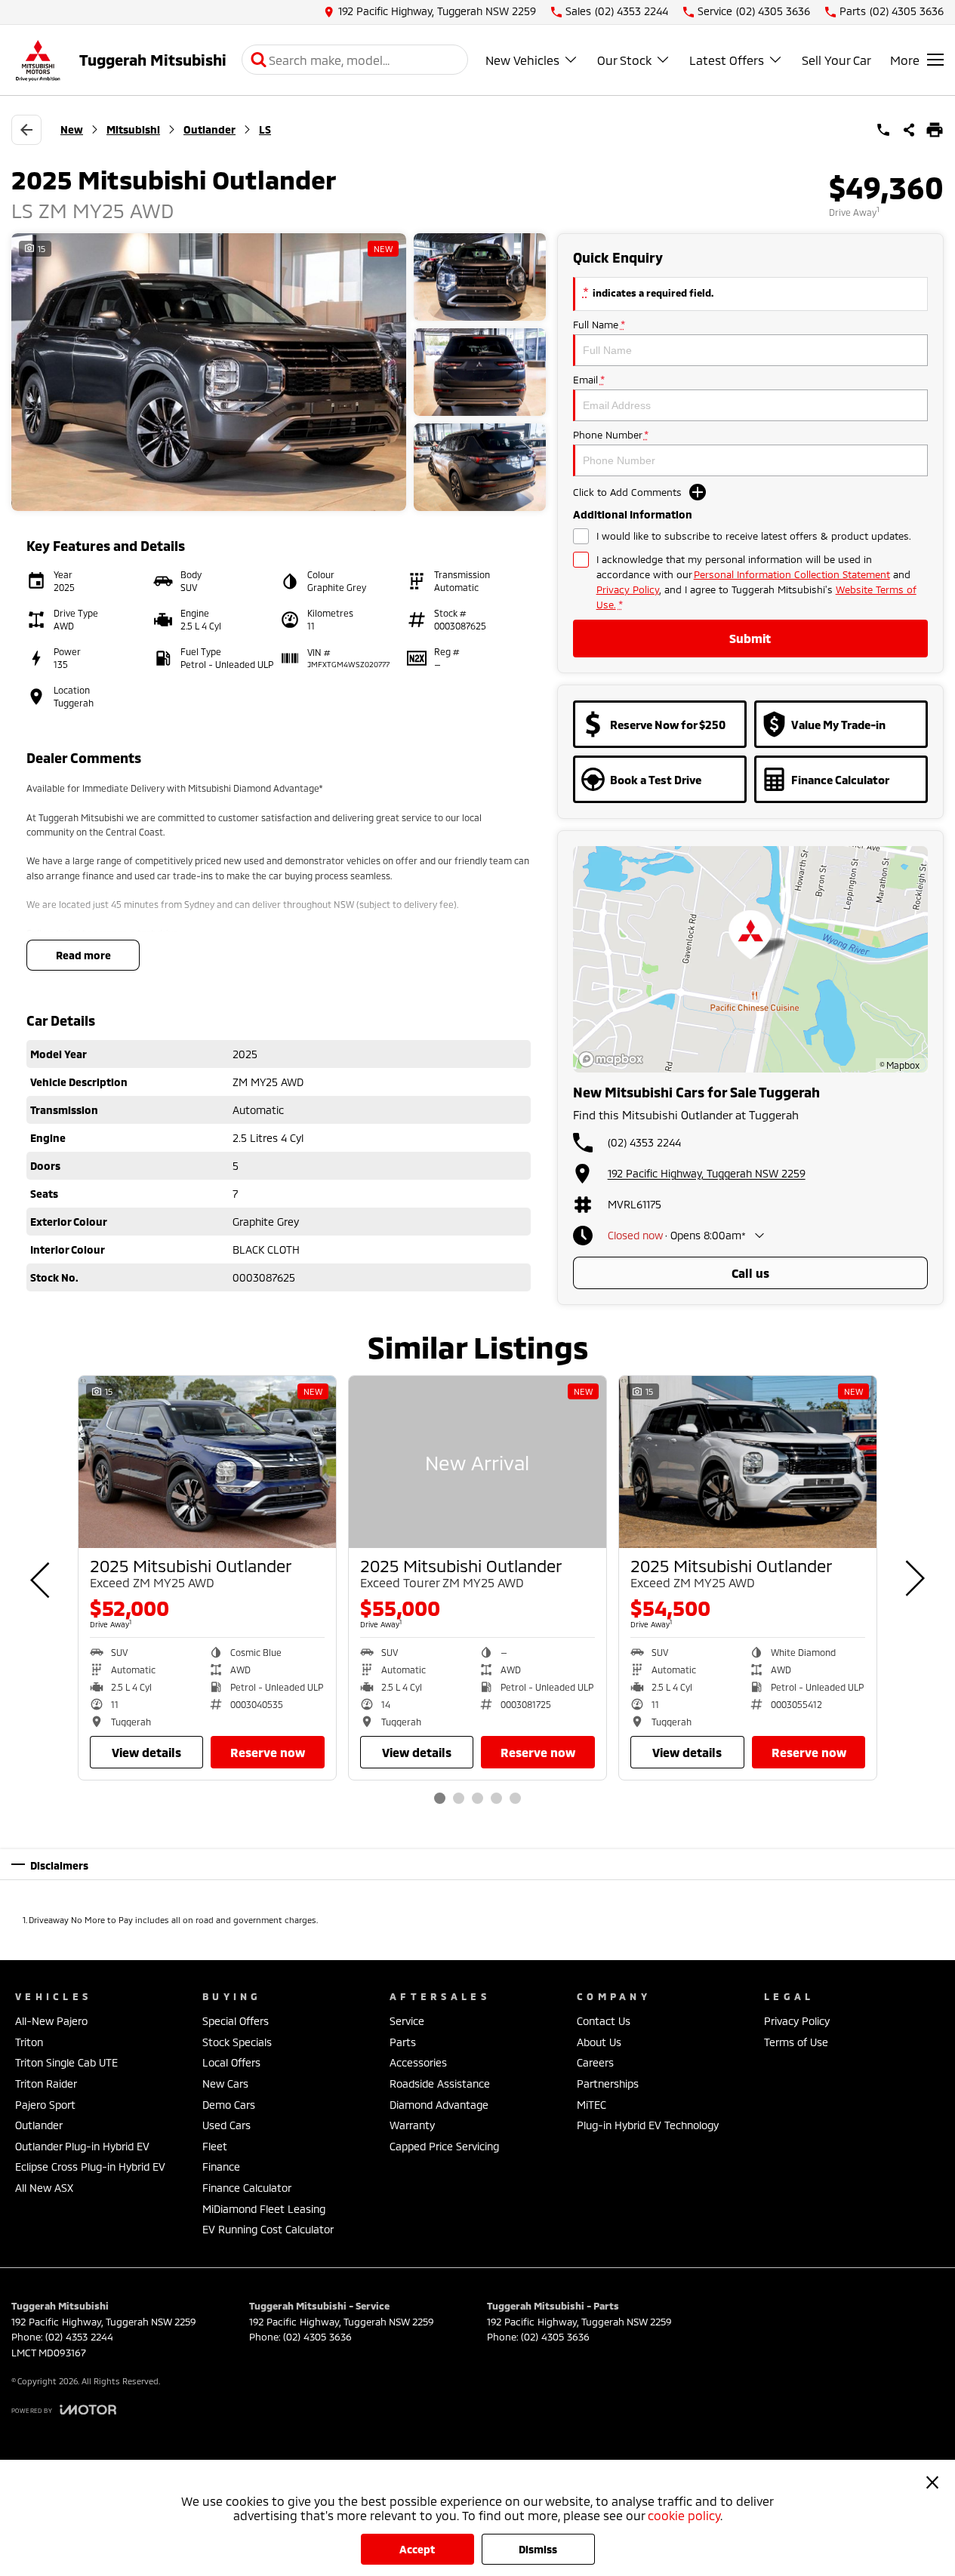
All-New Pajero (51, 2021)
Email (588, 380)
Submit (750, 638)
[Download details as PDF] (935, 130)
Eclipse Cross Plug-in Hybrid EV (90, 2167)
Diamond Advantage (439, 2105)
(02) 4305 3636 (317, 2337)
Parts (403, 2042)
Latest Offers (727, 60)
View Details (146, 1752)
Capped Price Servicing (444, 2146)
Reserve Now (268, 1752)
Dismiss (538, 2549)
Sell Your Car (836, 60)
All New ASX (44, 2188)
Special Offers (236, 2021)
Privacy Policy (628, 589)
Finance (221, 2167)
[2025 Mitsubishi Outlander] (207, 1462)
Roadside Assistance (440, 2084)
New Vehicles (522, 60)
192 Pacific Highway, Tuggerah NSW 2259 (707, 1173)
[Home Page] (38, 60)
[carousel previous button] (42, 1578)
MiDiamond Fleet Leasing (264, 2209)
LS (265, 129)
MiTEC (591, 2105)
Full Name (599, 325)
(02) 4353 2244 (644, 1142)
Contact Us (604, 2021)
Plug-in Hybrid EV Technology (648, 2125)
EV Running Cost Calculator (268, 2229)
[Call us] (883, 130)
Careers (595, 2062)
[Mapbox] (614, 1059)
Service (407, 2021)
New (72, 129)
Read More (83, 955)
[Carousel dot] (440, 1798)
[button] (279, 372)
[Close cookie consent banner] (932, 2482)
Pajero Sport (45, 2105)
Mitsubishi (133, 129)
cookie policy (684, 2515)
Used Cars (226, 2125)
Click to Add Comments (627, 492)
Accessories (418, 2062)
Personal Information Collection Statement (792, 574)
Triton (29, 2042)
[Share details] (909, 130)
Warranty (412, 2125)
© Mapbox (900, 1065)
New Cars (225, 2084)
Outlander (209, 129)
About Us (599, 2042)
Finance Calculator (247, 2188)
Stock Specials (237, 2042)
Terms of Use (796, 2042)
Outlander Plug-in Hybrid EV (82, 2146)
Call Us (750, 1273)
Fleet (215, 2146)
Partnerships (608, 2084)
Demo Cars (229, 2105)
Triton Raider (46, 2084)
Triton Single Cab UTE (66, 2062)
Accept (417, 2549)
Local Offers (231, 2062)
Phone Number (610, 435)
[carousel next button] (913, 1578)
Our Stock (624, 60)
